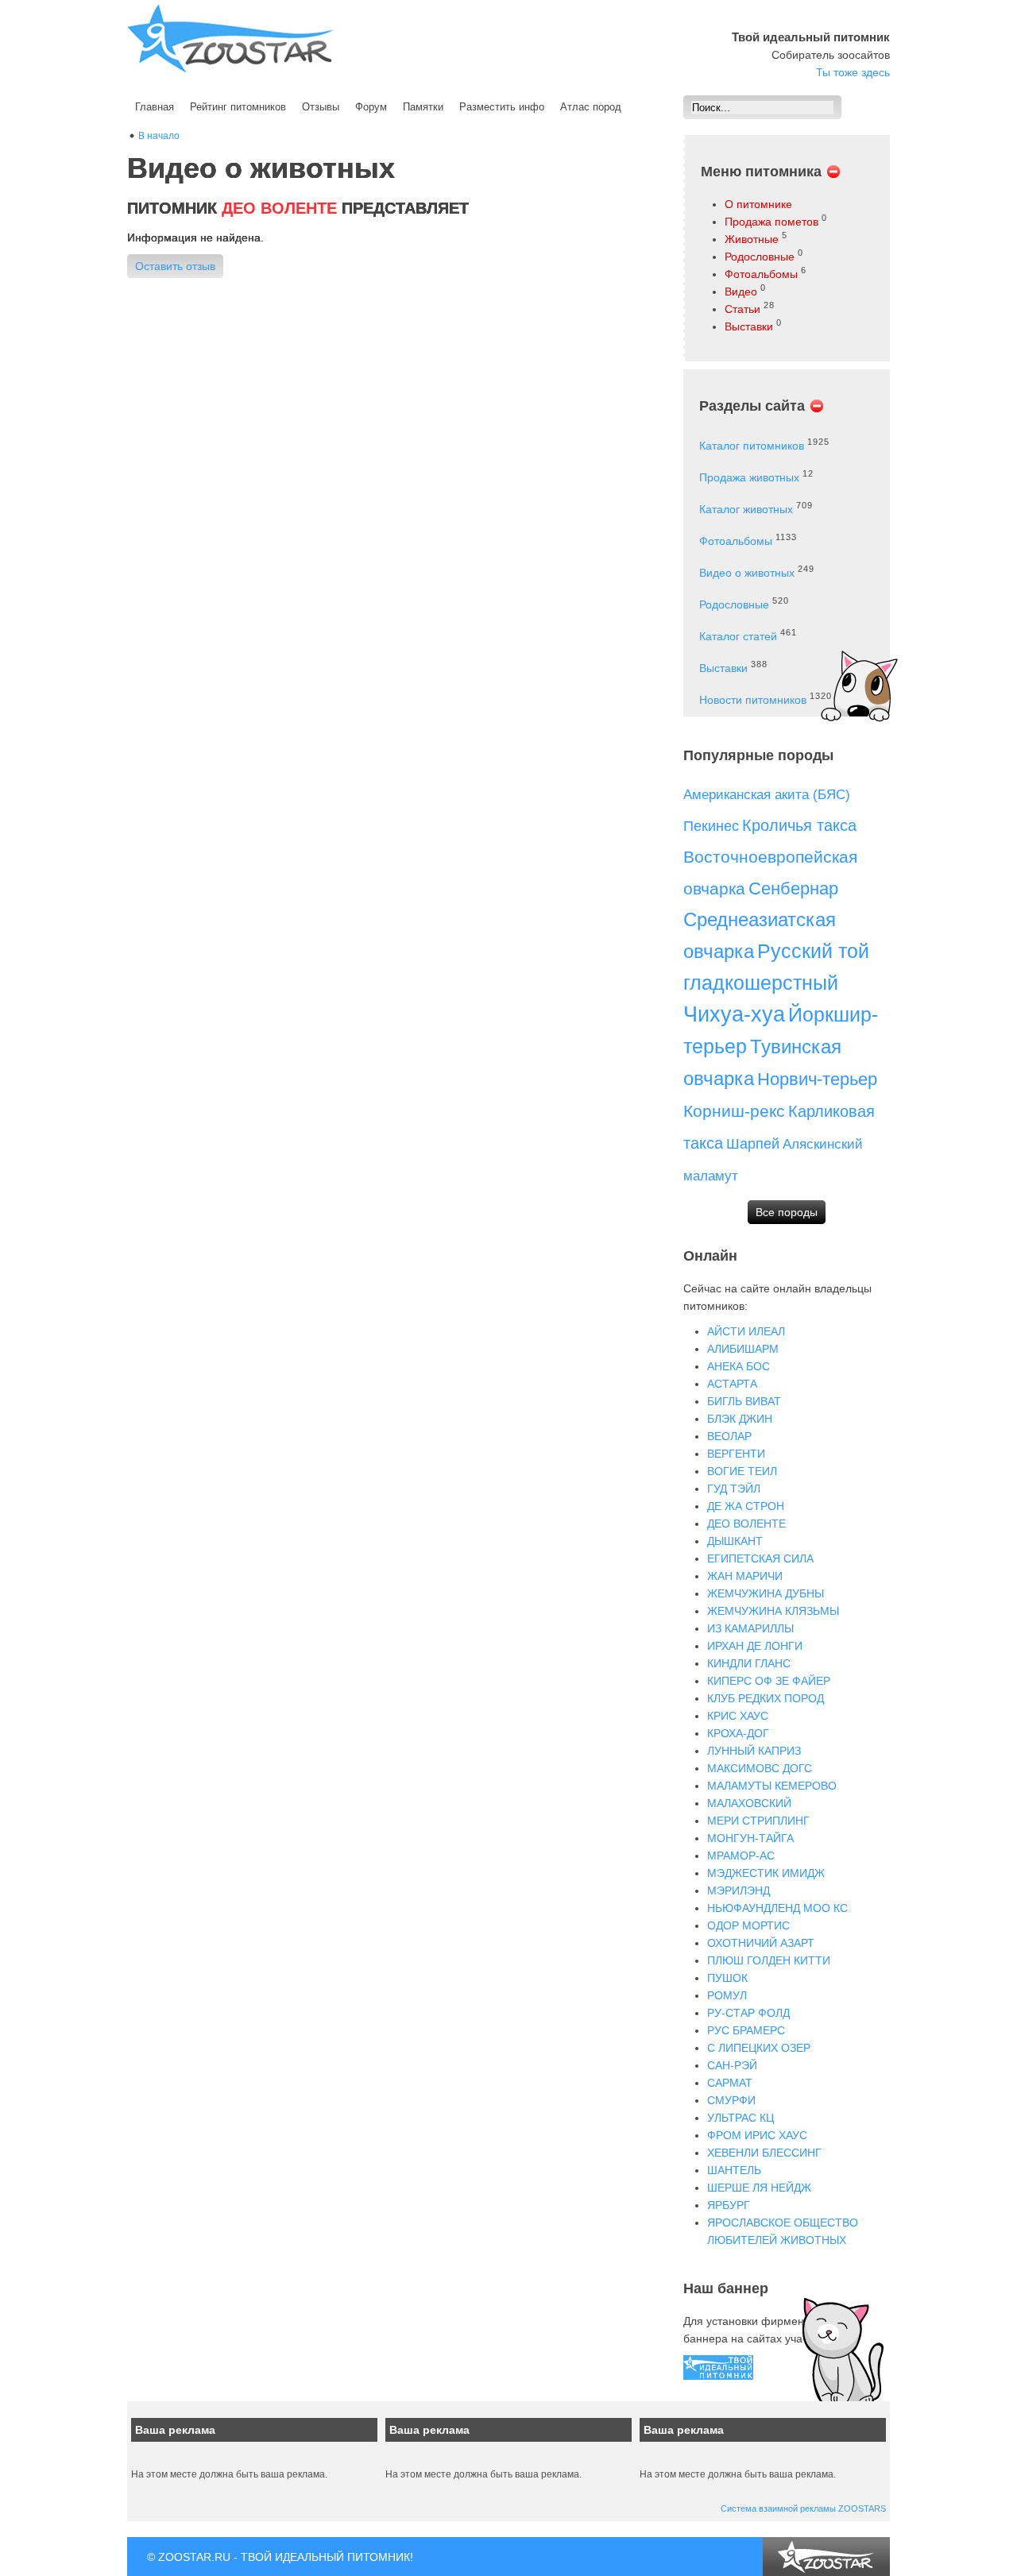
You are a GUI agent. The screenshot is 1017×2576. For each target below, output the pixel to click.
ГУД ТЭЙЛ (734, 1489)
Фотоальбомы (761, 274)
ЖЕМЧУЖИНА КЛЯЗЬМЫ (773, 1611)
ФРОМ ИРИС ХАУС (757, 2135)
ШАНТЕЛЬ (734, 2170)
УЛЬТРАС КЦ (741, 2118)
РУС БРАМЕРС (746, 2030)
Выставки (749, 326)
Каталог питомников (752, 446)
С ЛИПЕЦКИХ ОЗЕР (759, 2048)
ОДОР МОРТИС (748, 1925)
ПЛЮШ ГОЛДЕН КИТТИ (769, 1960)
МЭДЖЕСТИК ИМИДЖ (766, 1873)
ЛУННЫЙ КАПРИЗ (754, 1751)
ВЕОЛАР (729, 1436)
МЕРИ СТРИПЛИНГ (758, 1821)
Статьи (742, 309)
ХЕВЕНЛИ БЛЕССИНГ (764, 2153)
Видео (741, 292)
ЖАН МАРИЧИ (745, 1576)
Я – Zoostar (230, 39)
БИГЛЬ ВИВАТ (744, 1401)
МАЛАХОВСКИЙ (749, 1803)
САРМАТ (730, 2083)
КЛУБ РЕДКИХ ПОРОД (766, 1698)
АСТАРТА (732, 1384)
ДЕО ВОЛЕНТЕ (746, 1524)
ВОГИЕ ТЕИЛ (742, 1471)
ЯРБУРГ (729, 2205)
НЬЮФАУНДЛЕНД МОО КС (777, 1908)
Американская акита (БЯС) (767, 795)
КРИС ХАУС (738, 1716)
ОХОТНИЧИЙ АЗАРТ (761, 1943)
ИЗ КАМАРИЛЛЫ (750, 1628)
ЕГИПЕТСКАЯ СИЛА (760, 1558)
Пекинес (711, 826)
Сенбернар (793, 888)
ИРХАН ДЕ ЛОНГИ (755, 1646)
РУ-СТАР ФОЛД (748, 2013)
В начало (159, 136)
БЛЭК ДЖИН (740, 1419)
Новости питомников (753, 700)
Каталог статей (738, 636)
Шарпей (753, 1144)
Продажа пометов (771, 222)
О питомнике (758, 204)
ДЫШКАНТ (735, 1541)
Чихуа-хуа (734, 1014)
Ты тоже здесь (853, 72)
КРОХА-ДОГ (738, 1733)
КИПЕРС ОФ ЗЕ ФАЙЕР (769, 1681)
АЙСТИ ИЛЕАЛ (746, 1331)
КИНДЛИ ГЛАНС (749, 1663)
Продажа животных (749, 477)
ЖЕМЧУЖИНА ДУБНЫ (766, 1593)
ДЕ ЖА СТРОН (746, 1506)
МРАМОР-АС (741, 1856)
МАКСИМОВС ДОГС (760, 1768)
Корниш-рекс (734, 1111)
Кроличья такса (799, 825)
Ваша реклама (175, 2430)
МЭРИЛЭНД (739, 1890)
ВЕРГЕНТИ (736, 1454)
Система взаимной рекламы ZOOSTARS (803, 2508)
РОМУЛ (727, 1995)
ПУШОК (727, 1978)
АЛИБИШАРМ (743, 1349)
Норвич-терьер (817, 1079)
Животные (752, 239)
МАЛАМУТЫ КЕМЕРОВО (772, 1786)
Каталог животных (746, 509)
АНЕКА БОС (739, 1366)
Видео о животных (747, 573)
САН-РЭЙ (732, 2065)
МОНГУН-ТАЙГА (750, 1838)
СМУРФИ (731, 2100)
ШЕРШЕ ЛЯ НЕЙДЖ (759, 2188)
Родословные (760, 257)
